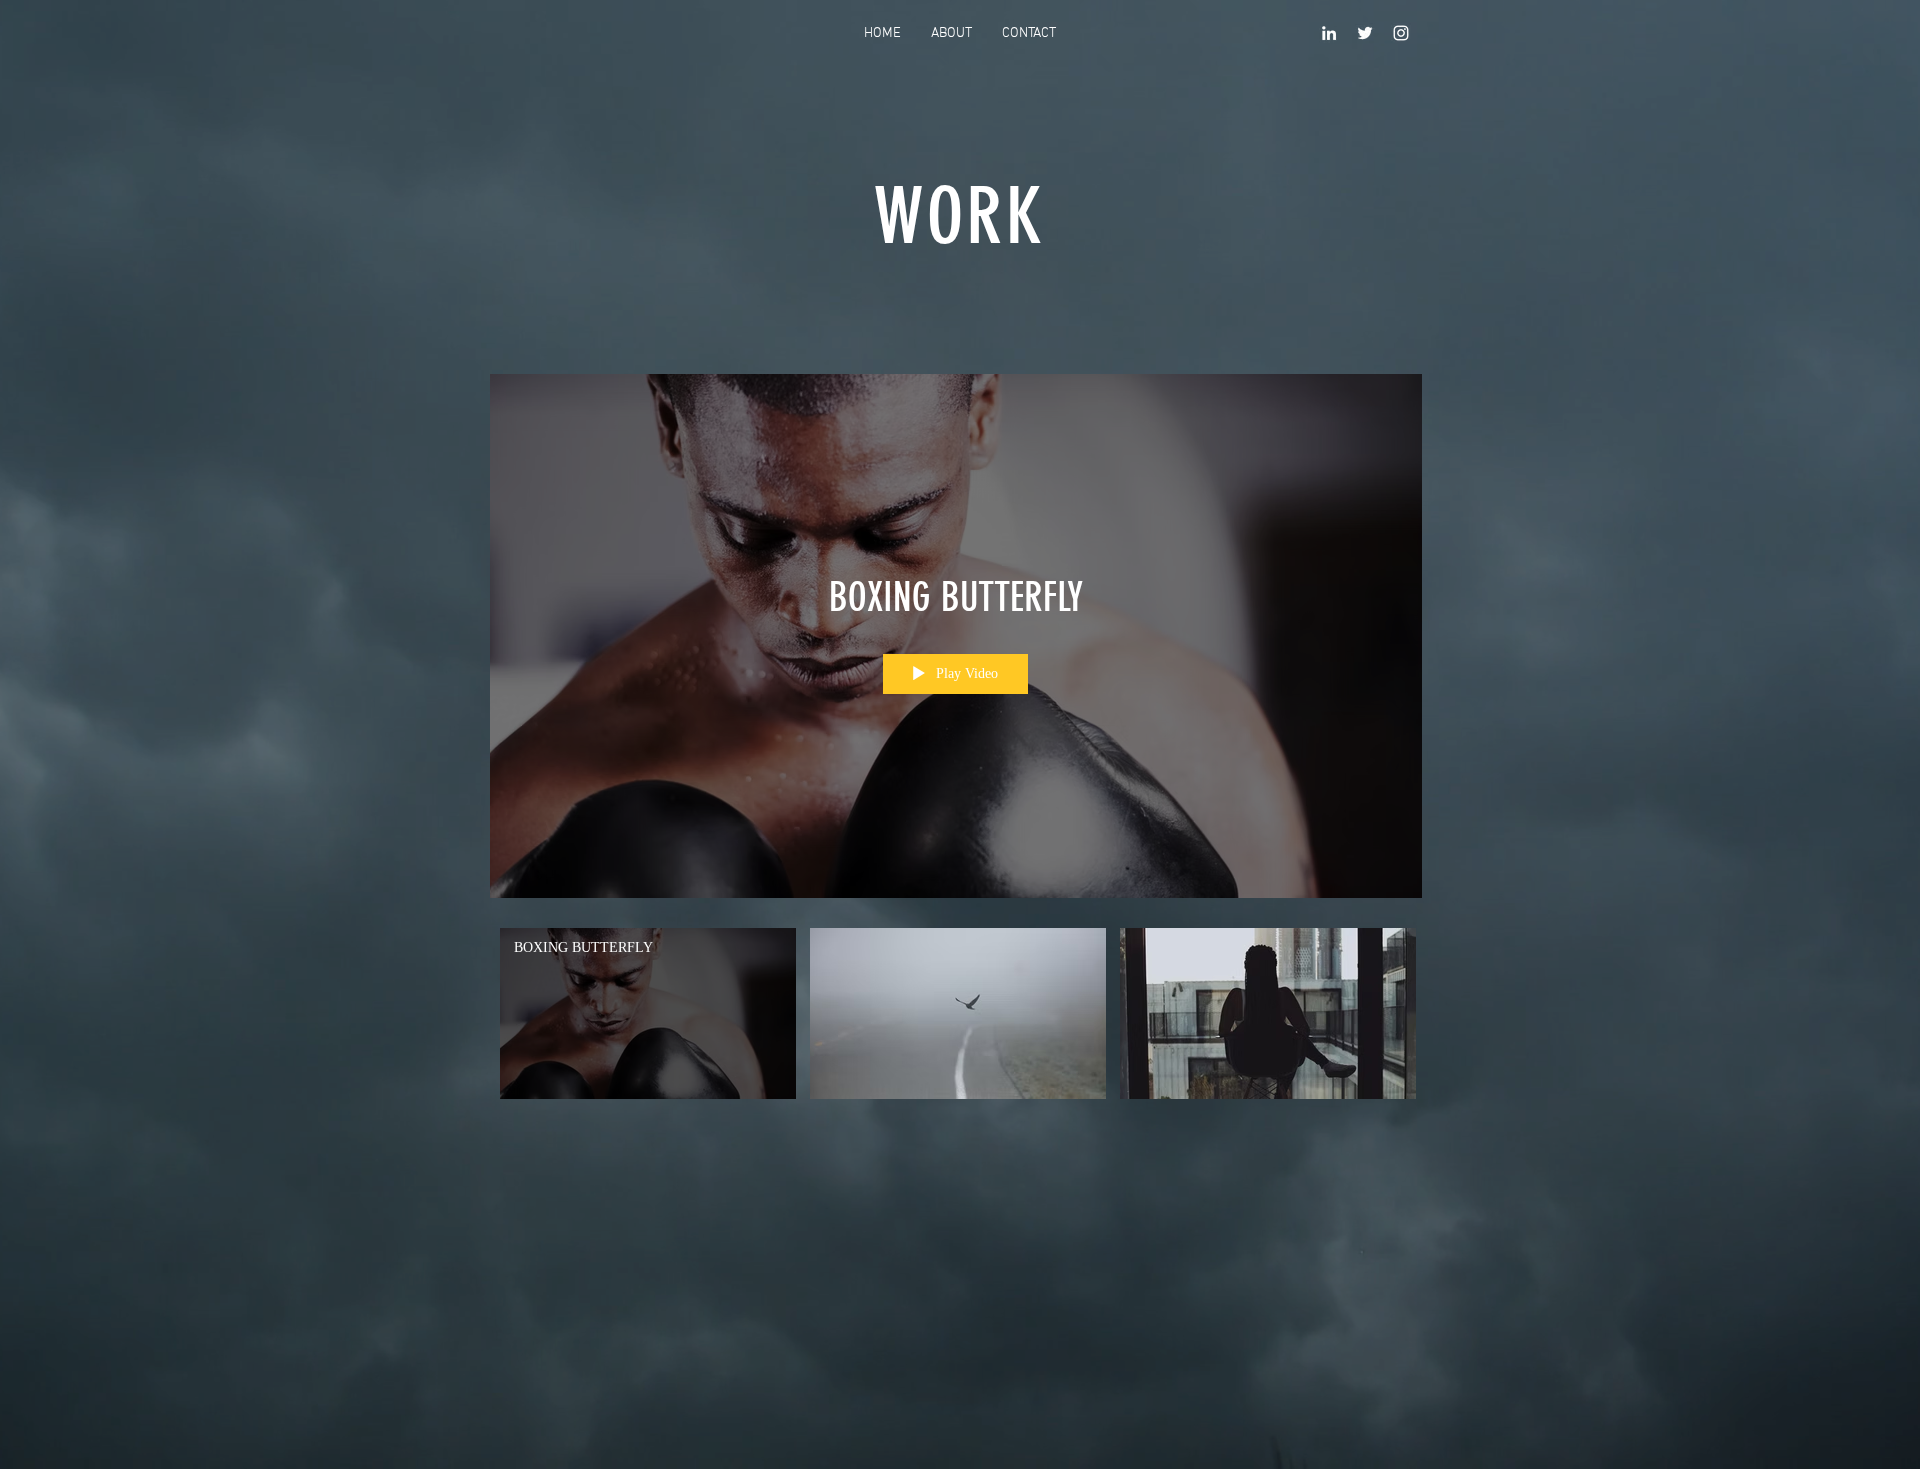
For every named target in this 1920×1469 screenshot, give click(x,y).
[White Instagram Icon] (1401, 33)
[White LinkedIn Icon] (1329, 33)
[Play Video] (648, 1013)
